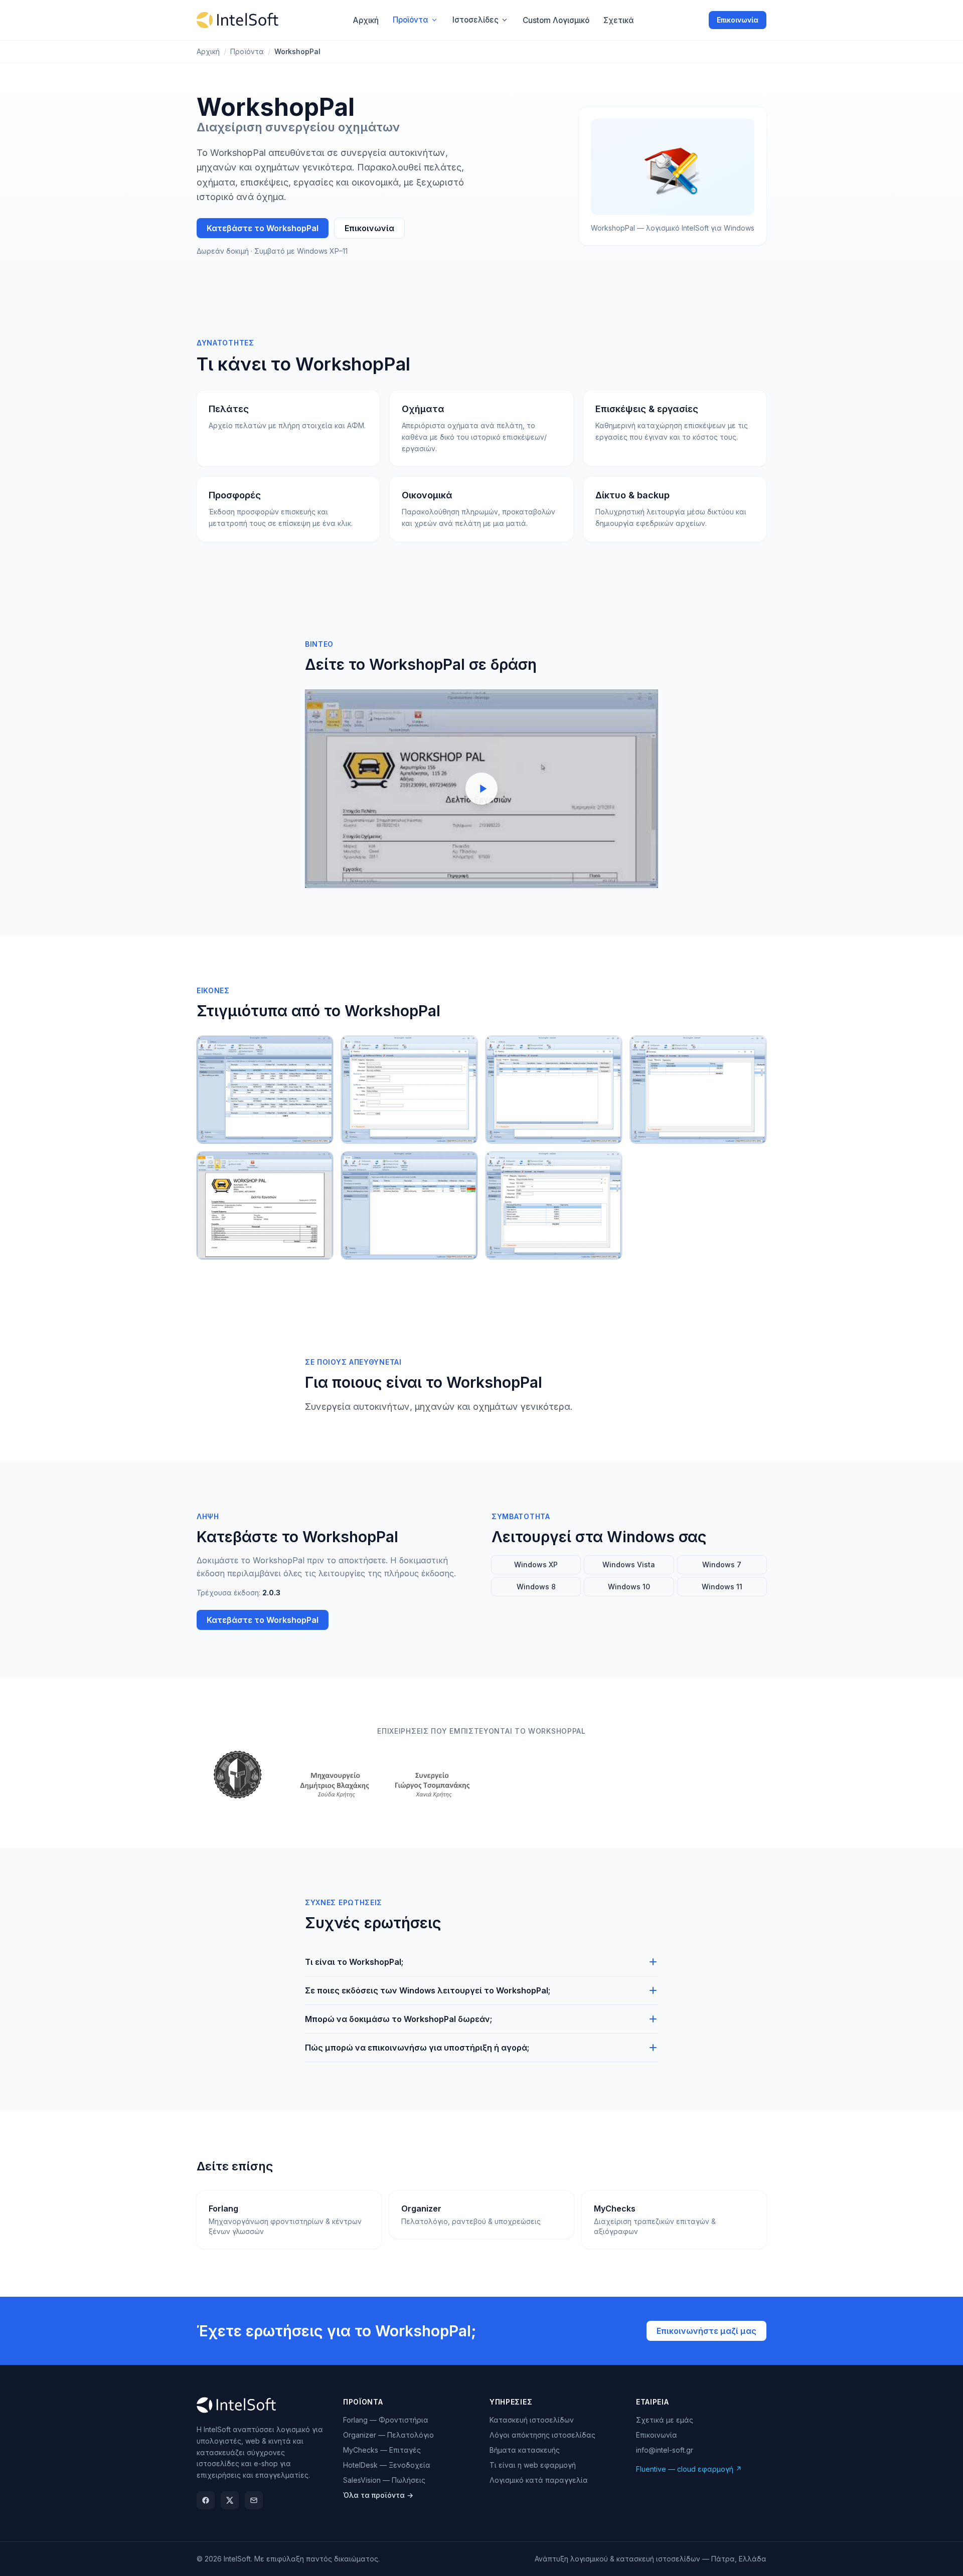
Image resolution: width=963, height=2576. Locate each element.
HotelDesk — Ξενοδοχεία (387, 2465)
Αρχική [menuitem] (366, 20)
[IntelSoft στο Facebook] (206, 2500)
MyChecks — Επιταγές (382, 2450)
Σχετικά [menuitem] (619, 20)
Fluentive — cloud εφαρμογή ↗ (689, 2469)
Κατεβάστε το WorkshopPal (263, 228)
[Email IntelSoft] (254, 2500)
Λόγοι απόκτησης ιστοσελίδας (542, 2435)
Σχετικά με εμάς (665, 2420)
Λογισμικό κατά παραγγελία (539, 2480)
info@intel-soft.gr (665, 2450)
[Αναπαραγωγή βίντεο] (481, 789)
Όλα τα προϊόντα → (378, 2495)
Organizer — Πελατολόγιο (388, 2435)
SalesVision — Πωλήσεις (384, 2480)
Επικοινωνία (738, 20)
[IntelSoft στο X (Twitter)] (230, 2500)
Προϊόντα (411, 20)
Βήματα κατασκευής (525, 2450)
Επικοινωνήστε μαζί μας (706, 2331)
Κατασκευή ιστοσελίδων (532, 2420)
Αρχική (208, 51)
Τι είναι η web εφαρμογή (533, 2465)
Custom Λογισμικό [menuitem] (556, 20)
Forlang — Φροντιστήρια (386, 2420)
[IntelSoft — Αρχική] (237, 20)
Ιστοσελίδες (475, 20)
